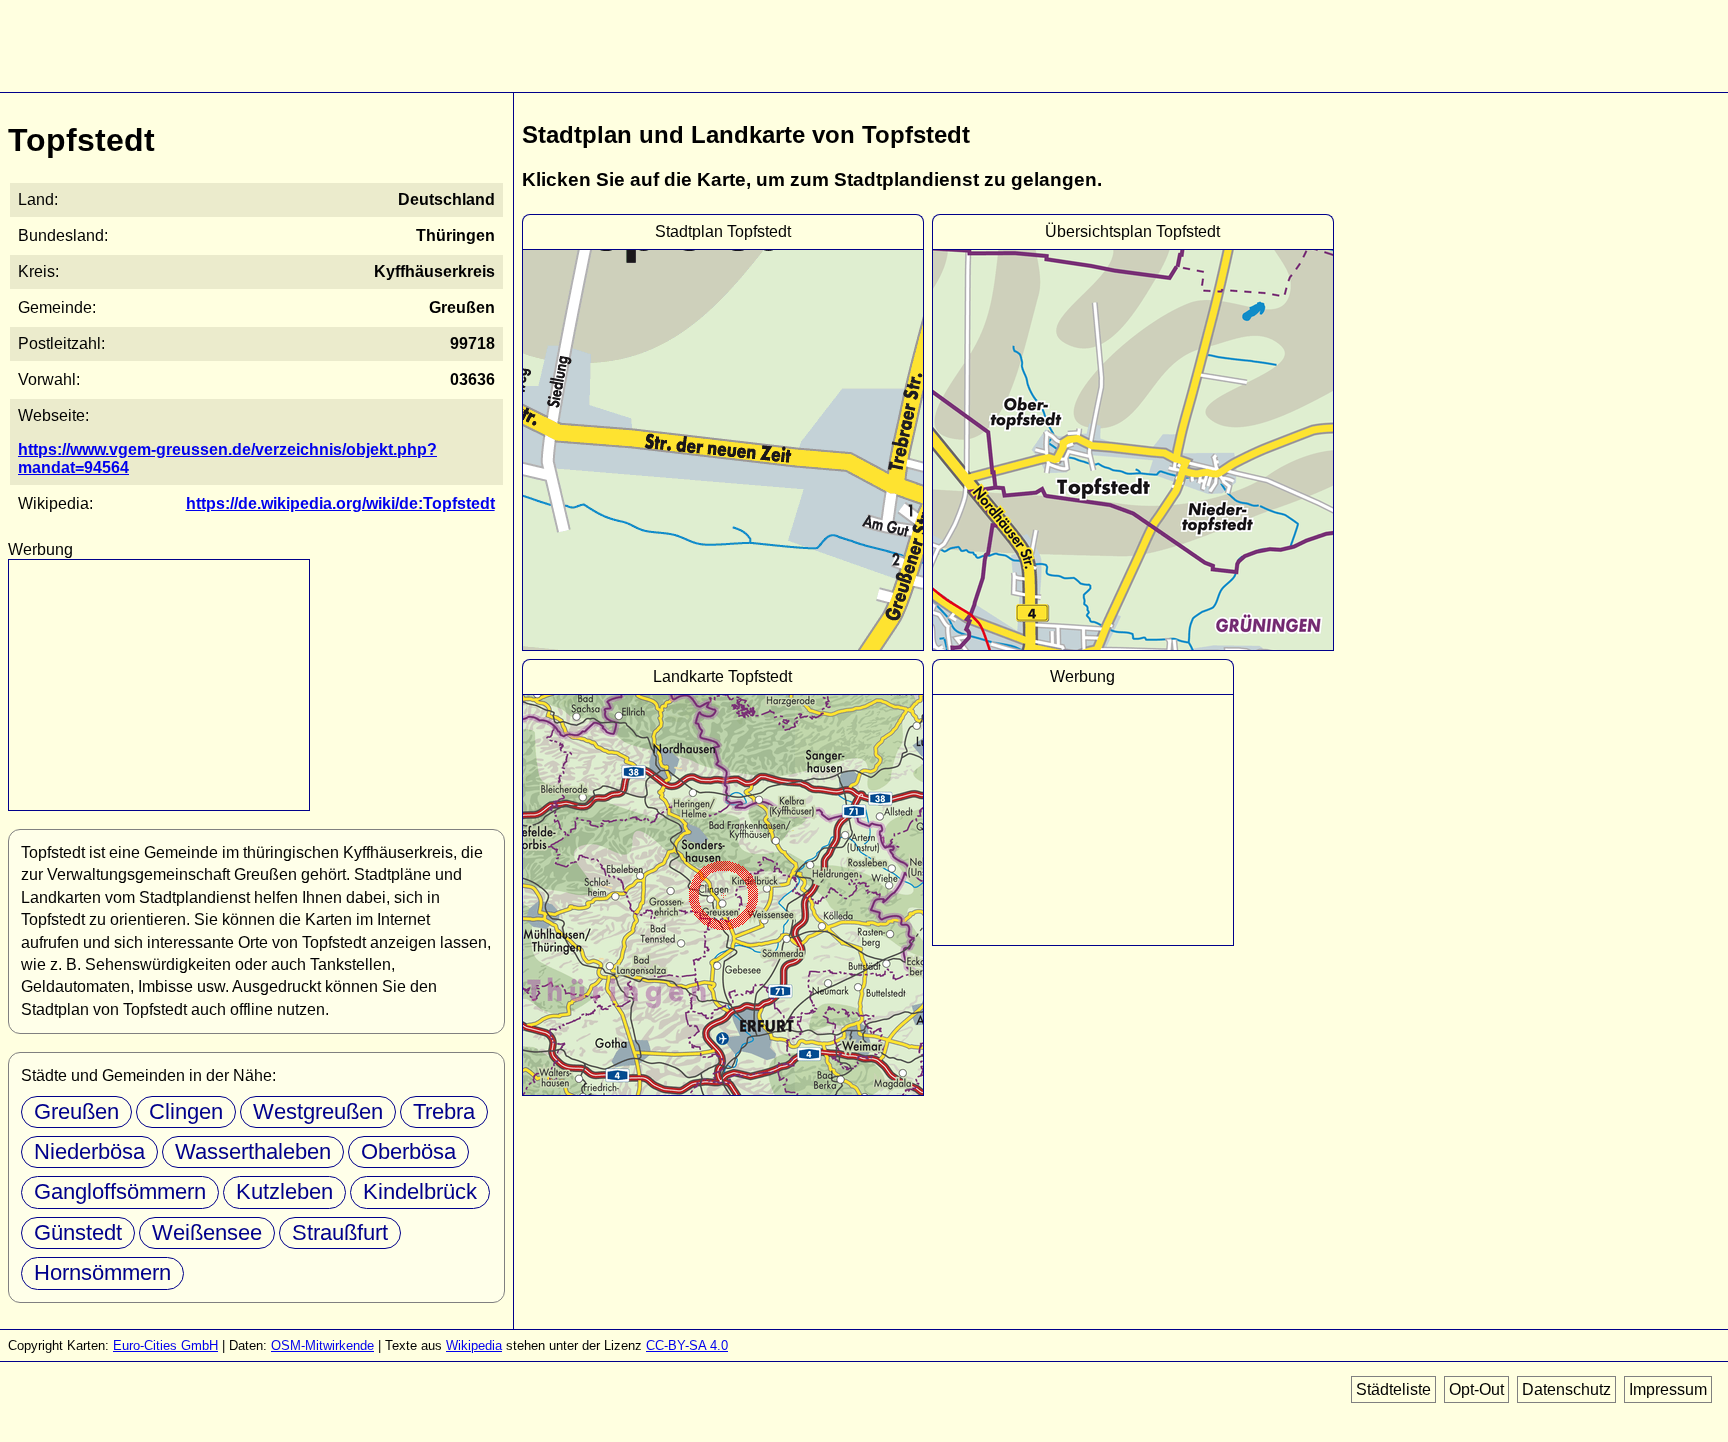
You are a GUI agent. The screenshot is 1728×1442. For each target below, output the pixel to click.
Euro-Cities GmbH (165, 1345)
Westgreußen (318, 1111)
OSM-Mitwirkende (322, 1345)
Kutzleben (284, 1191)
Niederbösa (89, 1151)
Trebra (444, 1111)
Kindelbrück (420, 1191)
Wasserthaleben (253, 1151)
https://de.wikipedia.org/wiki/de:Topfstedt (340, 503)
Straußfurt (340, 1232)
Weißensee (207, 1232)
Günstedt (78, 1232)
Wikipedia (474, 1345)
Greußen (76, 1111)
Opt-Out (1476, 1389)
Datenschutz (1566, 1389)
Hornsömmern (102, 1272)
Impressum (1668, 1389)
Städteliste (1393, 1389)
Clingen (186, 1111)
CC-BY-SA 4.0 (687, 1345)
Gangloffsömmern (120, 1191)
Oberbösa (408, 1151)
